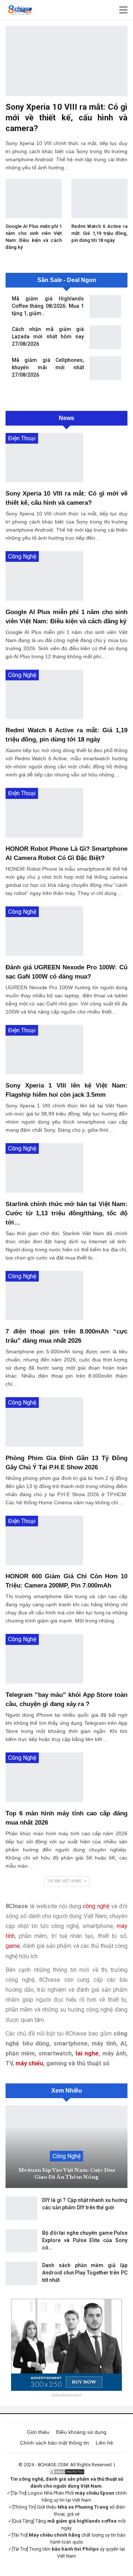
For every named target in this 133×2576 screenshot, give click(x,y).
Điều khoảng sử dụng (81, 2432)
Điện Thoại (22, 438)
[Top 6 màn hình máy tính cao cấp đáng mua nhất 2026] (44, 1777)
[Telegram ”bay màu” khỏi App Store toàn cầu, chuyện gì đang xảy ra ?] (44, 1659)
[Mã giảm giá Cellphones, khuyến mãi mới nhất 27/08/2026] (105, 368)
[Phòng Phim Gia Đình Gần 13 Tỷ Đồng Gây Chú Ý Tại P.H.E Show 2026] (44, 1422)
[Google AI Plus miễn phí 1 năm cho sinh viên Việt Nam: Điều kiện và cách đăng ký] (34, 198)
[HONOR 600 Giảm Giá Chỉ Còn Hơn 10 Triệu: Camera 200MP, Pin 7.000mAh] (44, 1540)
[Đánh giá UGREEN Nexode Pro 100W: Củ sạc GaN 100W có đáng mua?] (44, 931)
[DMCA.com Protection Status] (66, 2472)
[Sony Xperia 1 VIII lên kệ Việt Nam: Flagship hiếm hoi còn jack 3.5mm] (44, 1050)
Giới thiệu (38, 2432)
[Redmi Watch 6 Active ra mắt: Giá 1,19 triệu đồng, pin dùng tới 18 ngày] (99, 198)
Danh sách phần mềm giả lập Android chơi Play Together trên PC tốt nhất (85, 2273)
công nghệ (96, 1906)
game (13, 1946)
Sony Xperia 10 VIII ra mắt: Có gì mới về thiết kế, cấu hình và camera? (66, 118)
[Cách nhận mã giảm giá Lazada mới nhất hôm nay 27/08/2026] (105, 337)
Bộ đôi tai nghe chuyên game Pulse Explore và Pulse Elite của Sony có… (85, 2240)
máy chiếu (29, 2063)
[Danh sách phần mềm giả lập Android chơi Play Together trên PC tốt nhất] (21, 2273)
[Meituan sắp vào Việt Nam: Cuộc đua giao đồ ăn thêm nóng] (66, 2147)
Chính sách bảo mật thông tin (54, 2443)
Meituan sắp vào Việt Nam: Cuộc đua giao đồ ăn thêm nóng (67, 2173)
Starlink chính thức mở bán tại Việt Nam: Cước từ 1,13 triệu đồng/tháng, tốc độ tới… (66, 1213)
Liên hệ (104, 2443)
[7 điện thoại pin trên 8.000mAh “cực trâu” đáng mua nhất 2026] (44, 1296)
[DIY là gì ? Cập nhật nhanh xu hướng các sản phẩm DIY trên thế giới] (21, 2208)
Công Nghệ (22, 556)
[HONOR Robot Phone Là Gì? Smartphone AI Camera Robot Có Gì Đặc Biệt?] (44, 813)
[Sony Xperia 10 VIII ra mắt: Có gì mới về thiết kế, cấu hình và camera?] (66, 61)
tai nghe (87, 2053)
